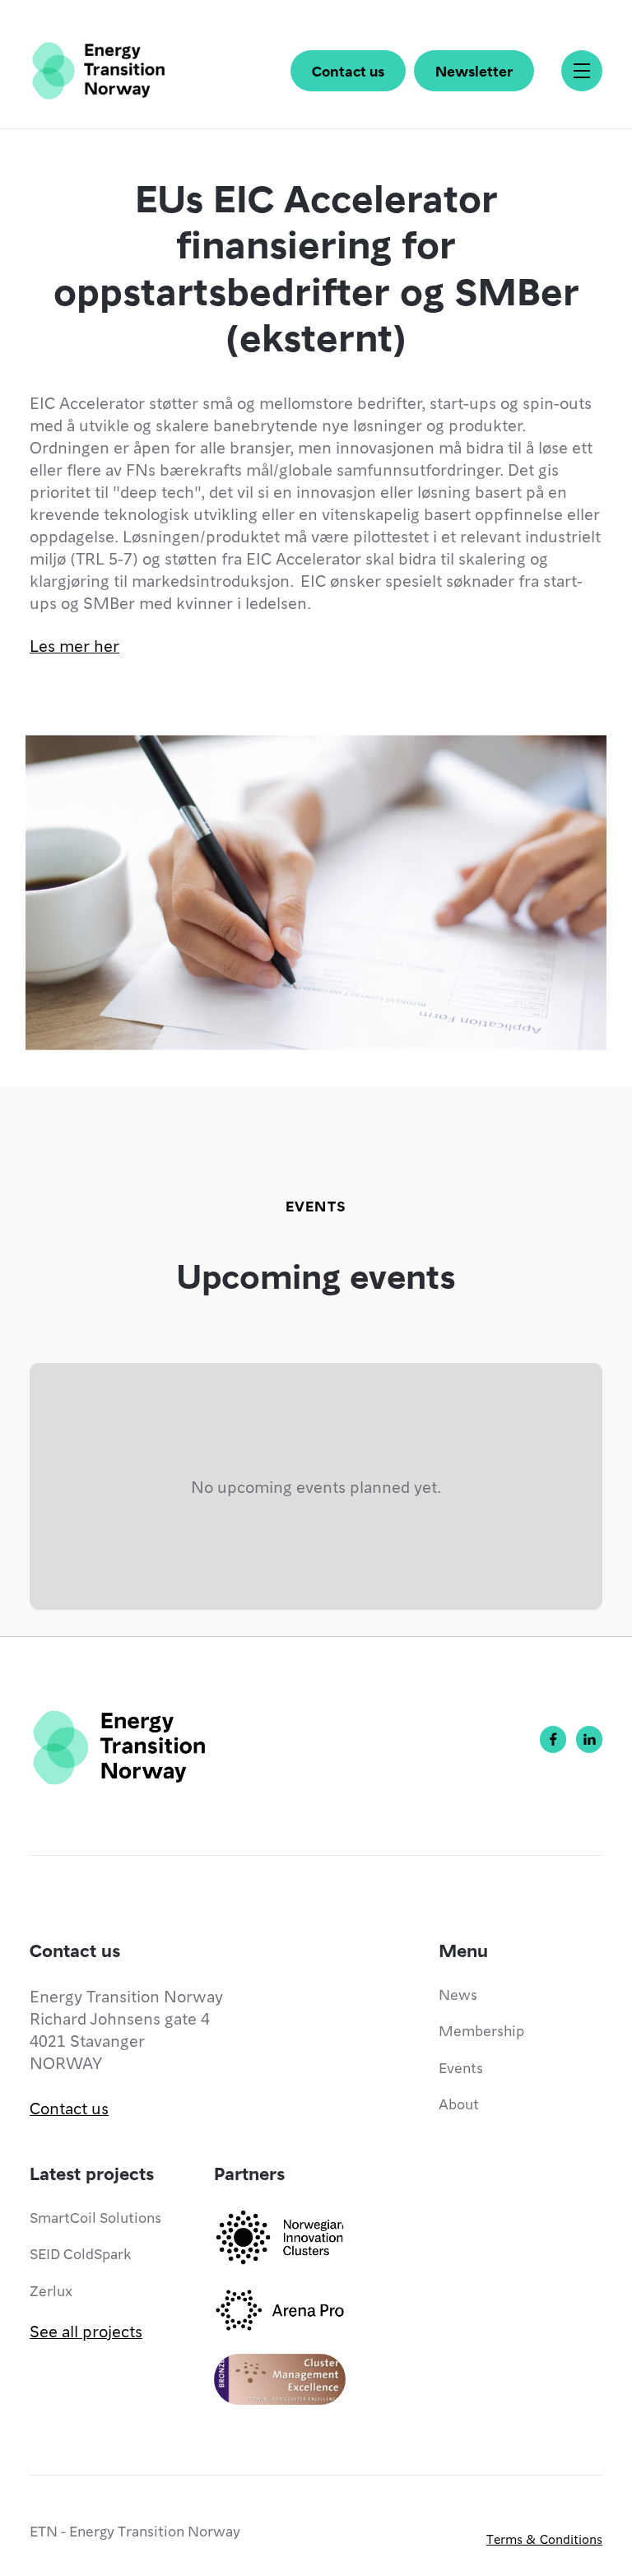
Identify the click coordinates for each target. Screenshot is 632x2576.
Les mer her (74, 645)
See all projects (86, 2331)
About (459, 2103)
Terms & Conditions (544, 2539)
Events (461, 2067)
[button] (582, 71)
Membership (481, 2030)
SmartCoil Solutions (95, 2217)
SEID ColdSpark (80, 2253)
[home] (98, 71)
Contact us (348, 70)
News (458, 1994)
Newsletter (474, 70)
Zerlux (51, 2290)
